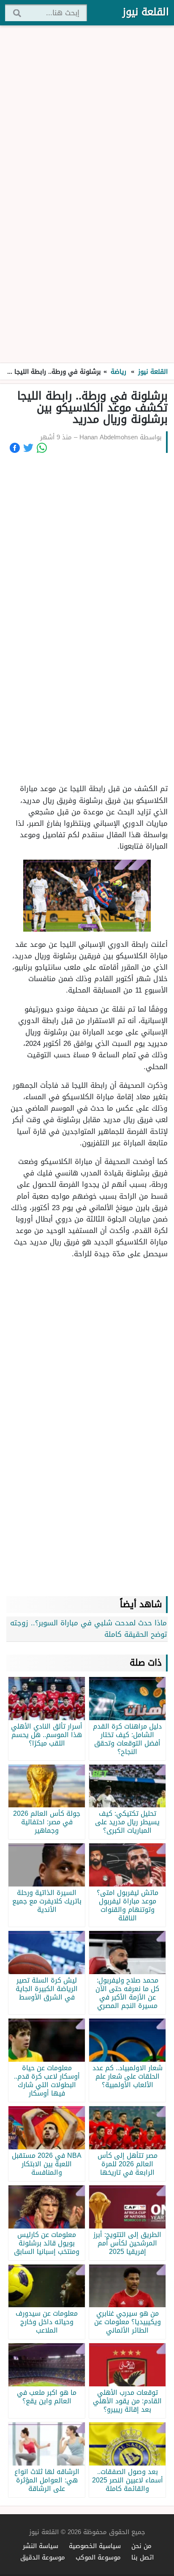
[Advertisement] (87, 195)
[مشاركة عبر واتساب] (42, 448)
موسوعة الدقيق (43, 2557)
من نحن (141, 2546)
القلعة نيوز (146, 12)
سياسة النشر (41, 2546)
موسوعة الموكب (98, 2557)
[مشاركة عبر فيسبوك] (15, 448)
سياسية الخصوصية (95, 2546)
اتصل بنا (143, 2557)
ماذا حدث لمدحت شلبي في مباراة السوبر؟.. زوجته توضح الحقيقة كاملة (88, 1629)
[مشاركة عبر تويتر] (28, 448)
